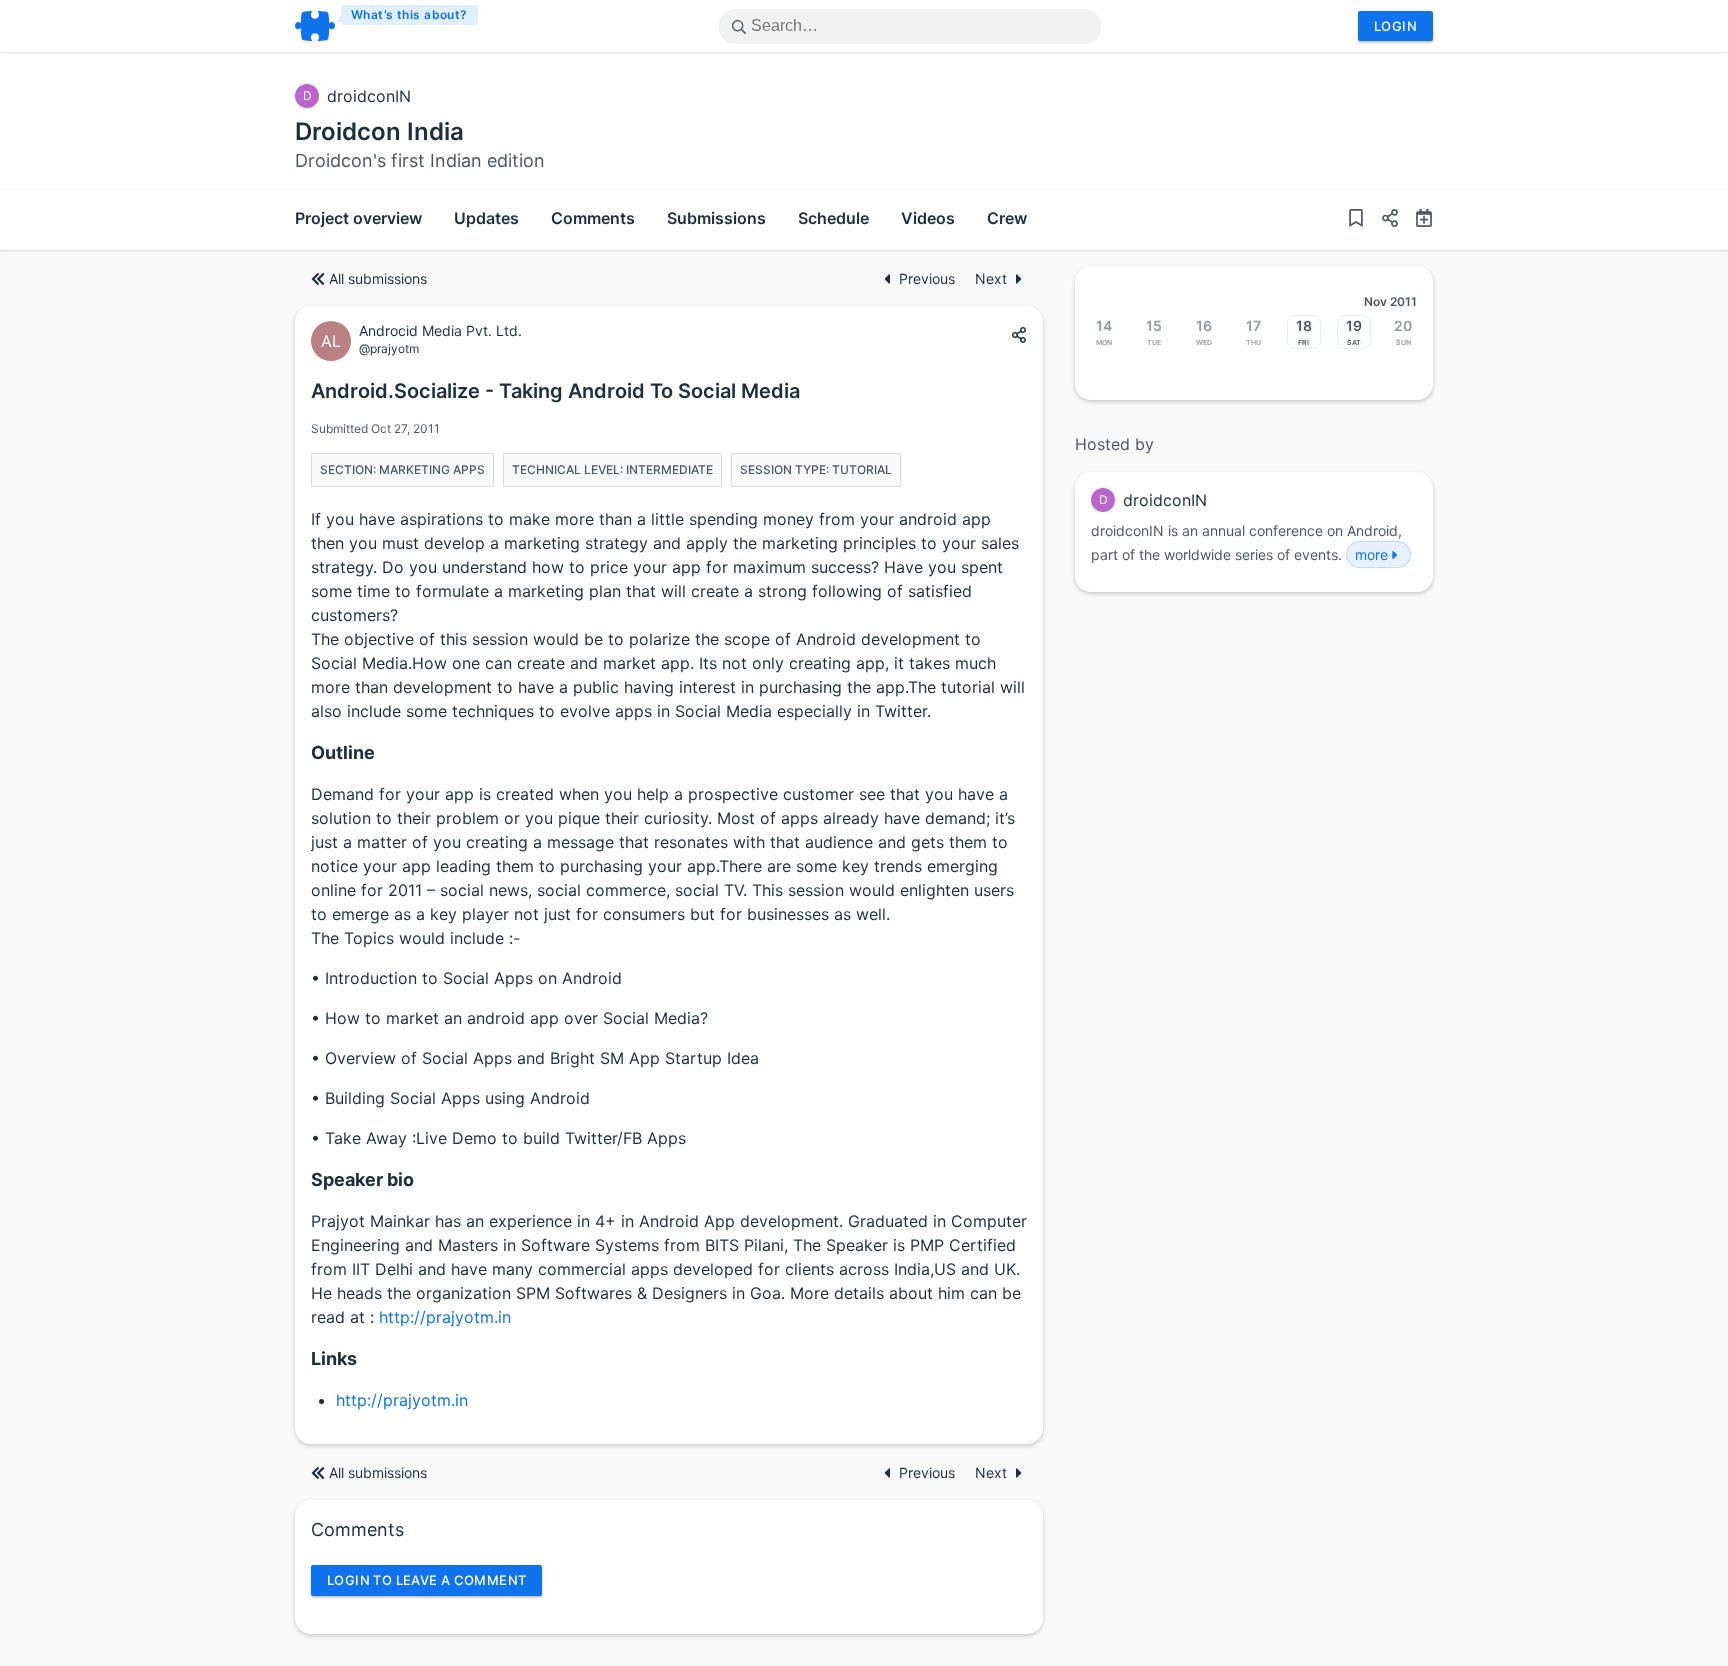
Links (334, 1358)
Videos (928, 218)
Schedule (833, 218)
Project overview (358, 218)
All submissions (378, 278)
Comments (593, 218)
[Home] (387, 26)
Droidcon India (379, 131)
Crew (1007, 218)
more (1371, 554)
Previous (929, 278)
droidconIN (369, 96)
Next (991, 278)
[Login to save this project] (1356, 220)
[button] (1382, 220)
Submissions (716, 218)
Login (1395, 26)
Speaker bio (362, 1179)
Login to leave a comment (426, 1580)
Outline (343, 752)
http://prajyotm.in (445, 1317)
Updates (486, 218)
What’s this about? (409, 14)
